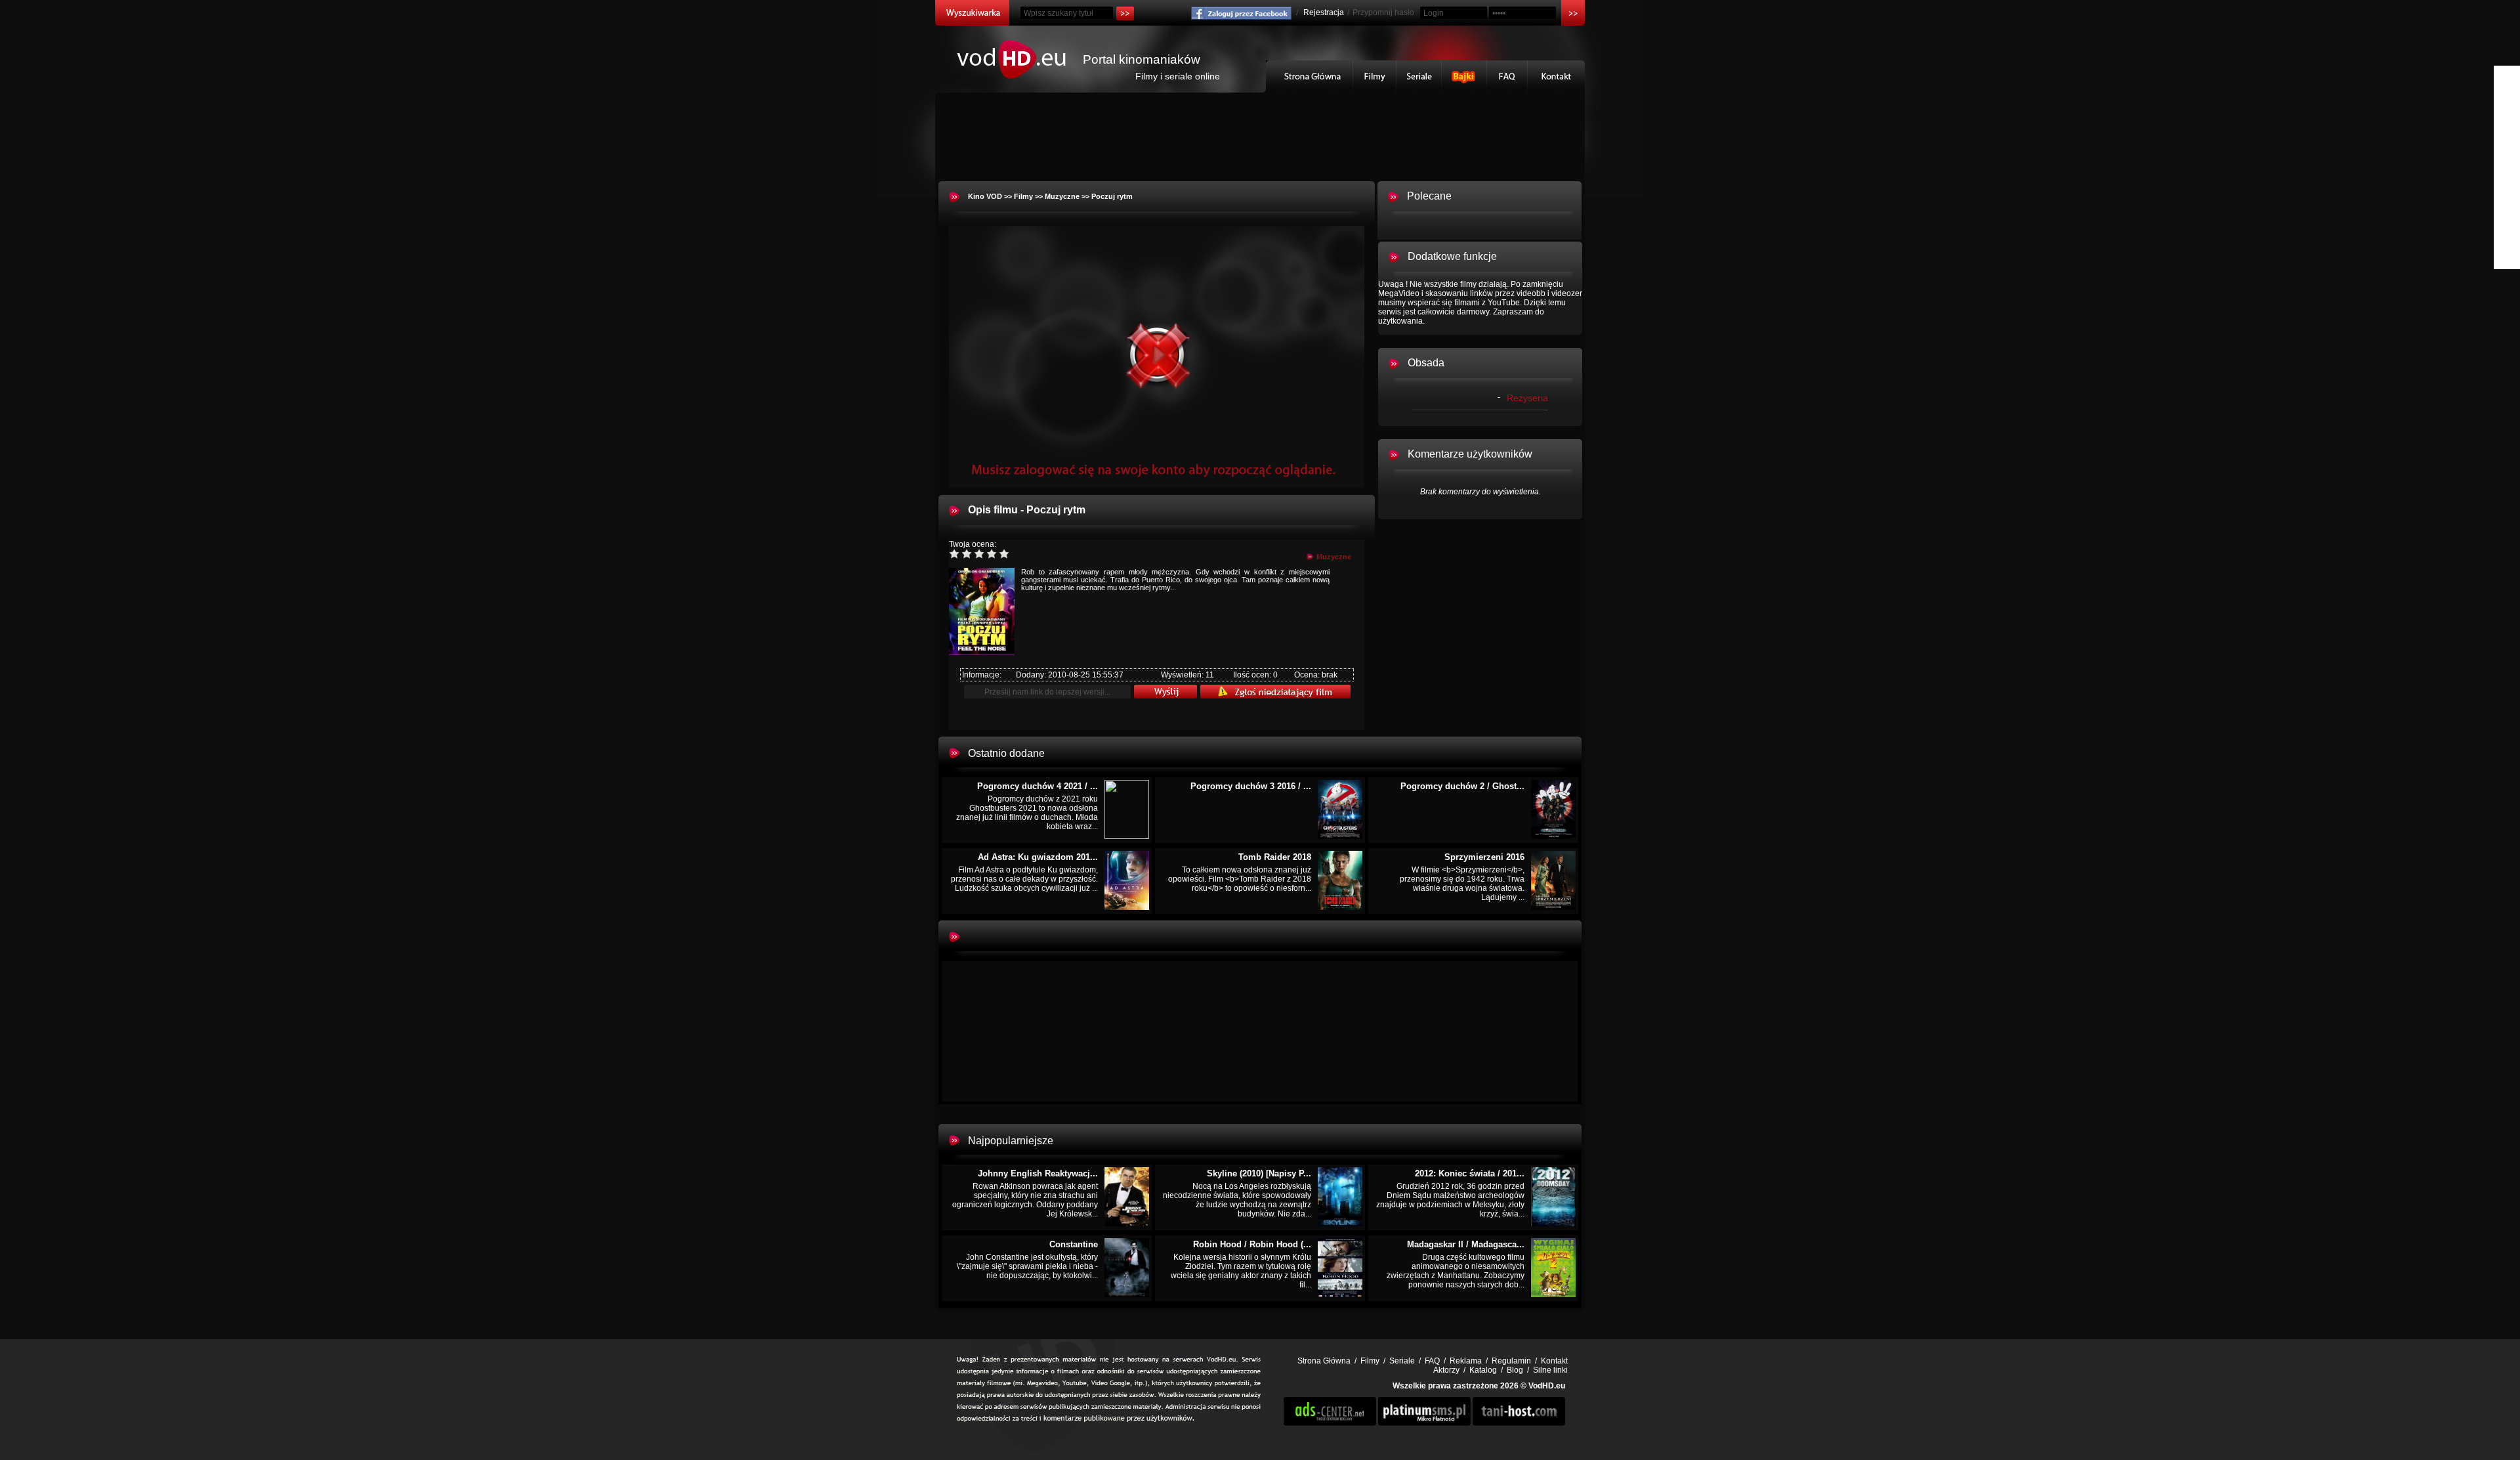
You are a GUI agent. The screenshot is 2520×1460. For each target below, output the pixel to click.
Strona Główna (1310, 76)
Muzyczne (1062, 196)
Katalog (1483, 1370)
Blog (1515, 1370)
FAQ (1507, 76)
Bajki (1464, 76)
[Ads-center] (1330, 1423)
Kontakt (1556, 76)
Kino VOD (985, 196)
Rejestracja (1324, 12)
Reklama (1466, 1361)
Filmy (1375, 76)
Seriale (1419, 76)
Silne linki (1550, 1370)
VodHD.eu (1547, 1386)
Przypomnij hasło (1383, 12)
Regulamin (1511, 1361)
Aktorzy (1446, 1370)
